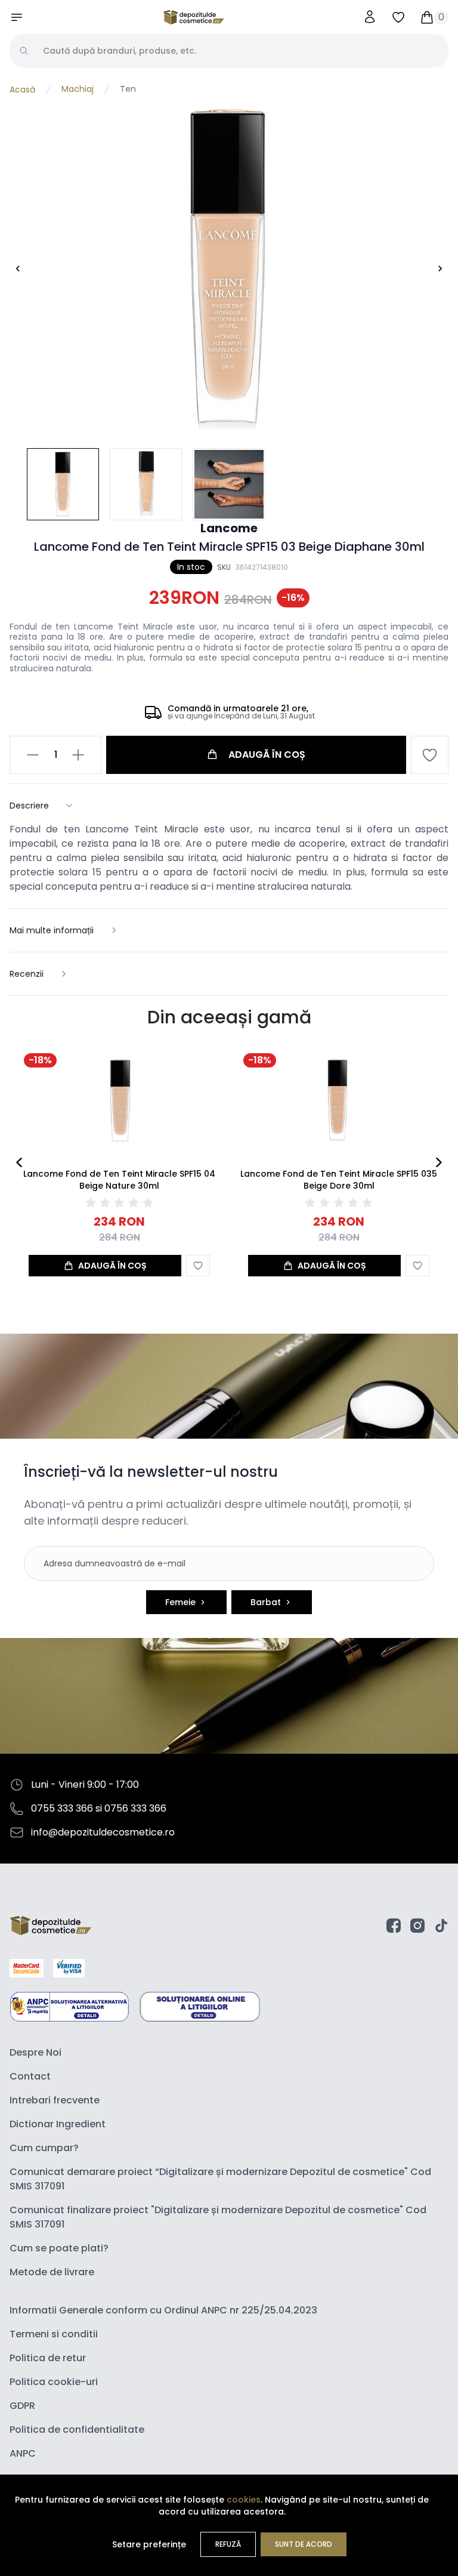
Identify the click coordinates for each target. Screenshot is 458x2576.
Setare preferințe (149, 2544)
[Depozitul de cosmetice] (194, 17)
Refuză (228, 2544)
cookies (244, 2500)
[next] (439, 1162)
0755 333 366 (62, 1808)
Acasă (22, 90)
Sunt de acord (304, 2544)
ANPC (23, 2453)
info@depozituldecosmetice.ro (103, 1832)
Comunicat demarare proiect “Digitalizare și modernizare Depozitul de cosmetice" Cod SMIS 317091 (220, 2179)
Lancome (229, 528)
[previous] (19, 1162)
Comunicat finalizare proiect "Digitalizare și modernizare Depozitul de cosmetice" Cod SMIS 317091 (218, 2217)
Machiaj (78, 90)
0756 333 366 (135, 1808)
